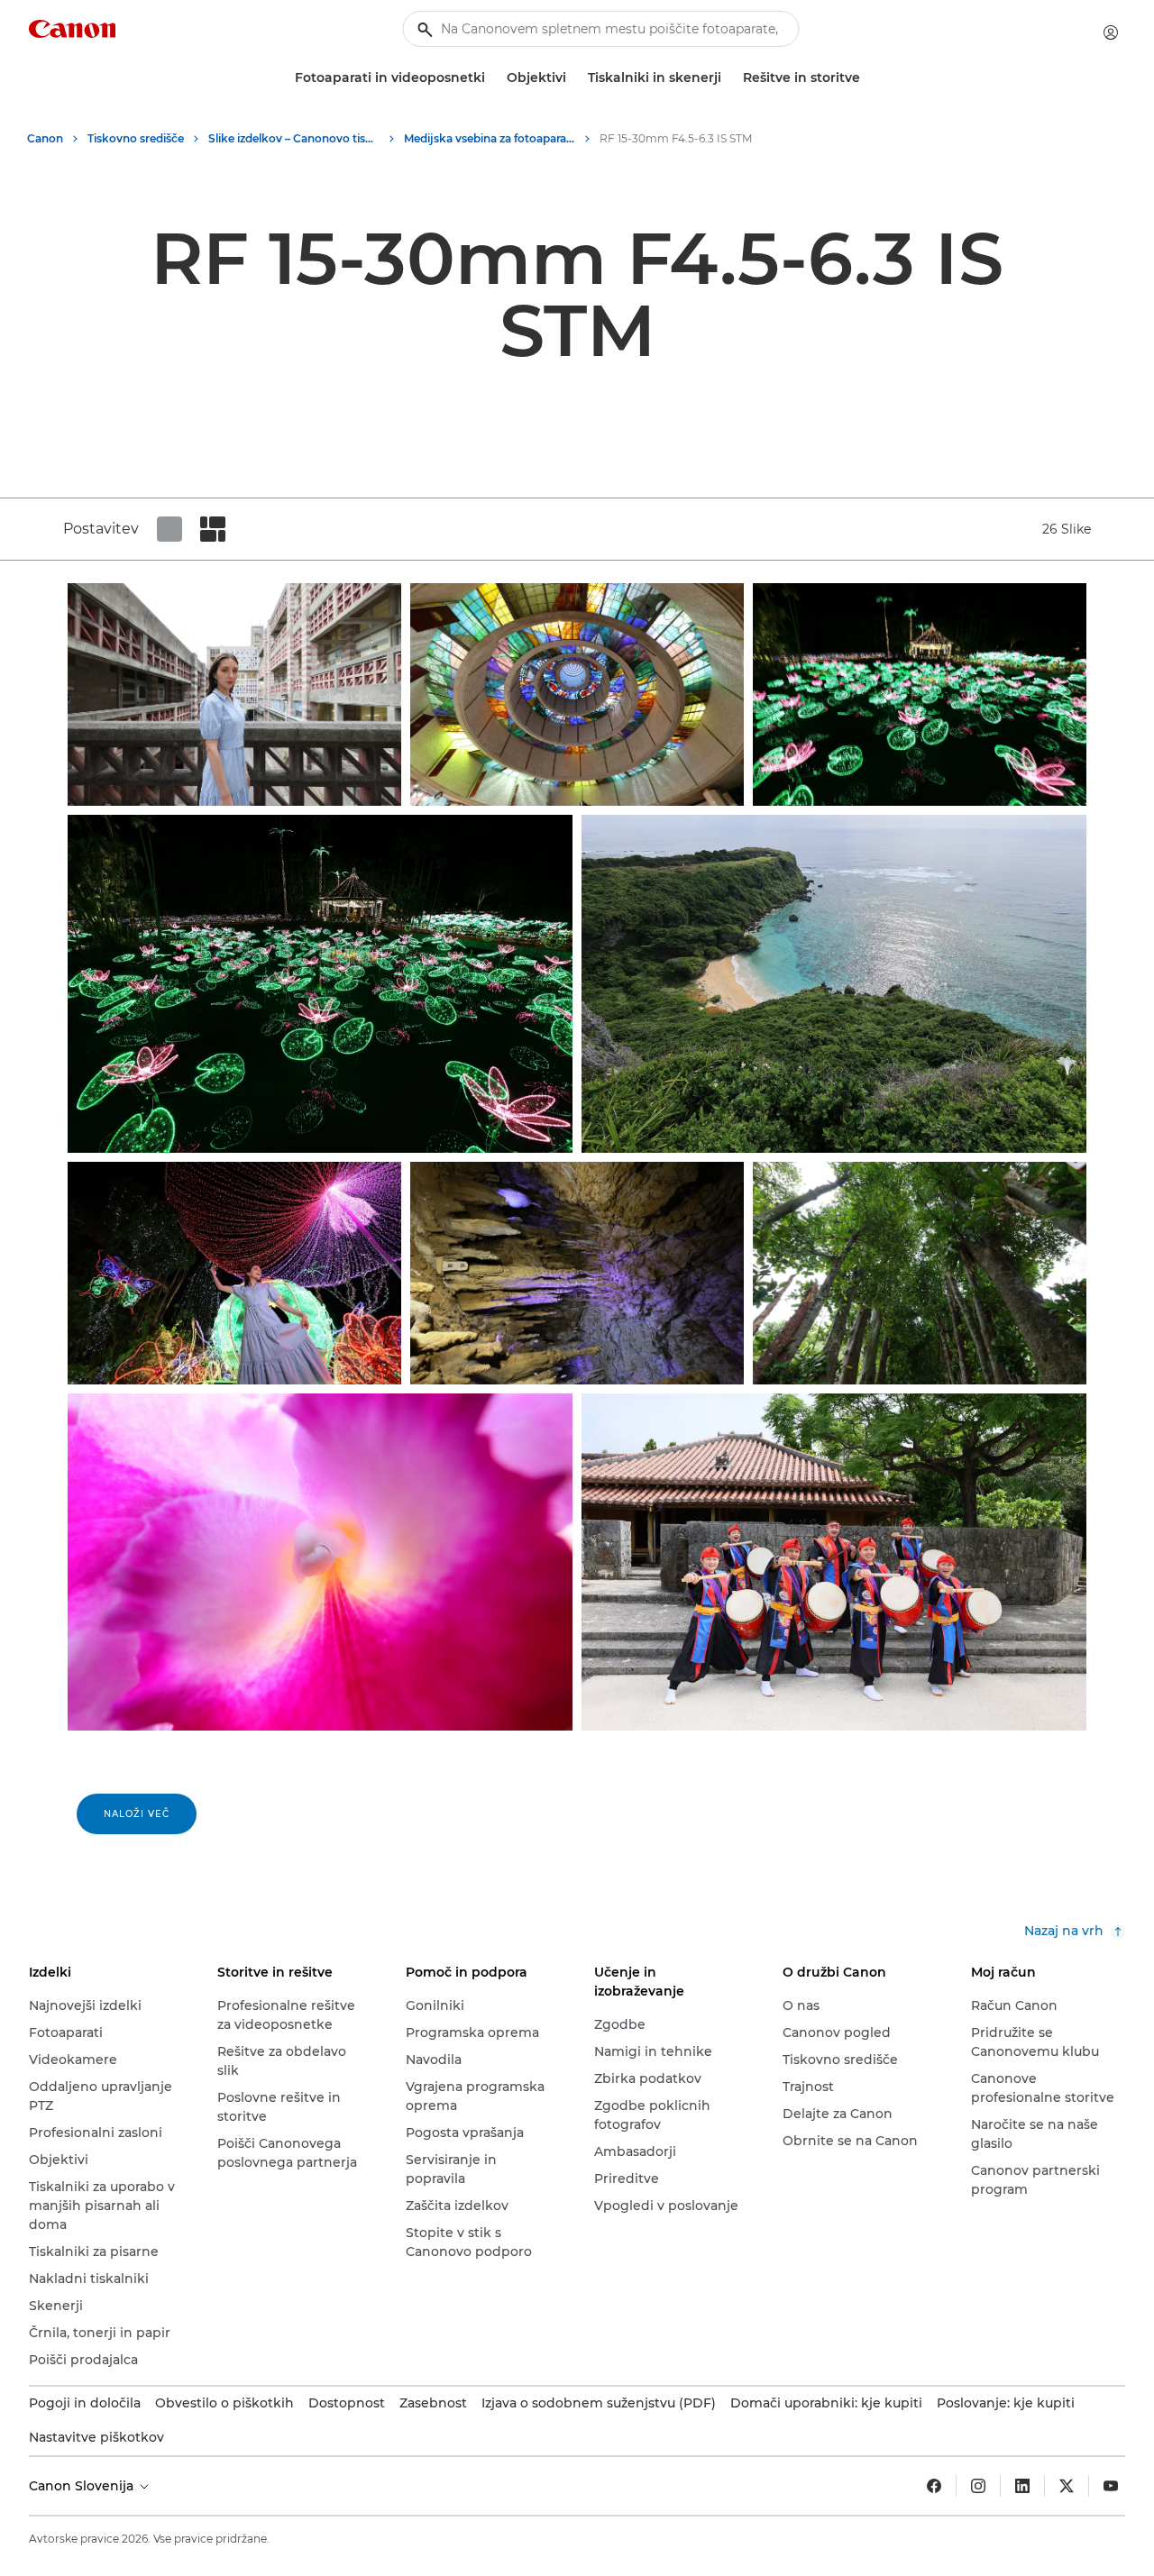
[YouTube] (1111, 2486)
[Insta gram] (978, 2486)
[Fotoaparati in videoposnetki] (492, 78)
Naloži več (137, 1814)
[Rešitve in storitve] (867, 78)
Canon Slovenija (83, 2486)
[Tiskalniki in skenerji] (728, 78)
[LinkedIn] (1022, 2486)
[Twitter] (1067, 2486)
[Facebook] (934, 2486)
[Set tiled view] (169, 529)
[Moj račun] (1111, 32)
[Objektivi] (573, 78)
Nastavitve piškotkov (96, 2437)
